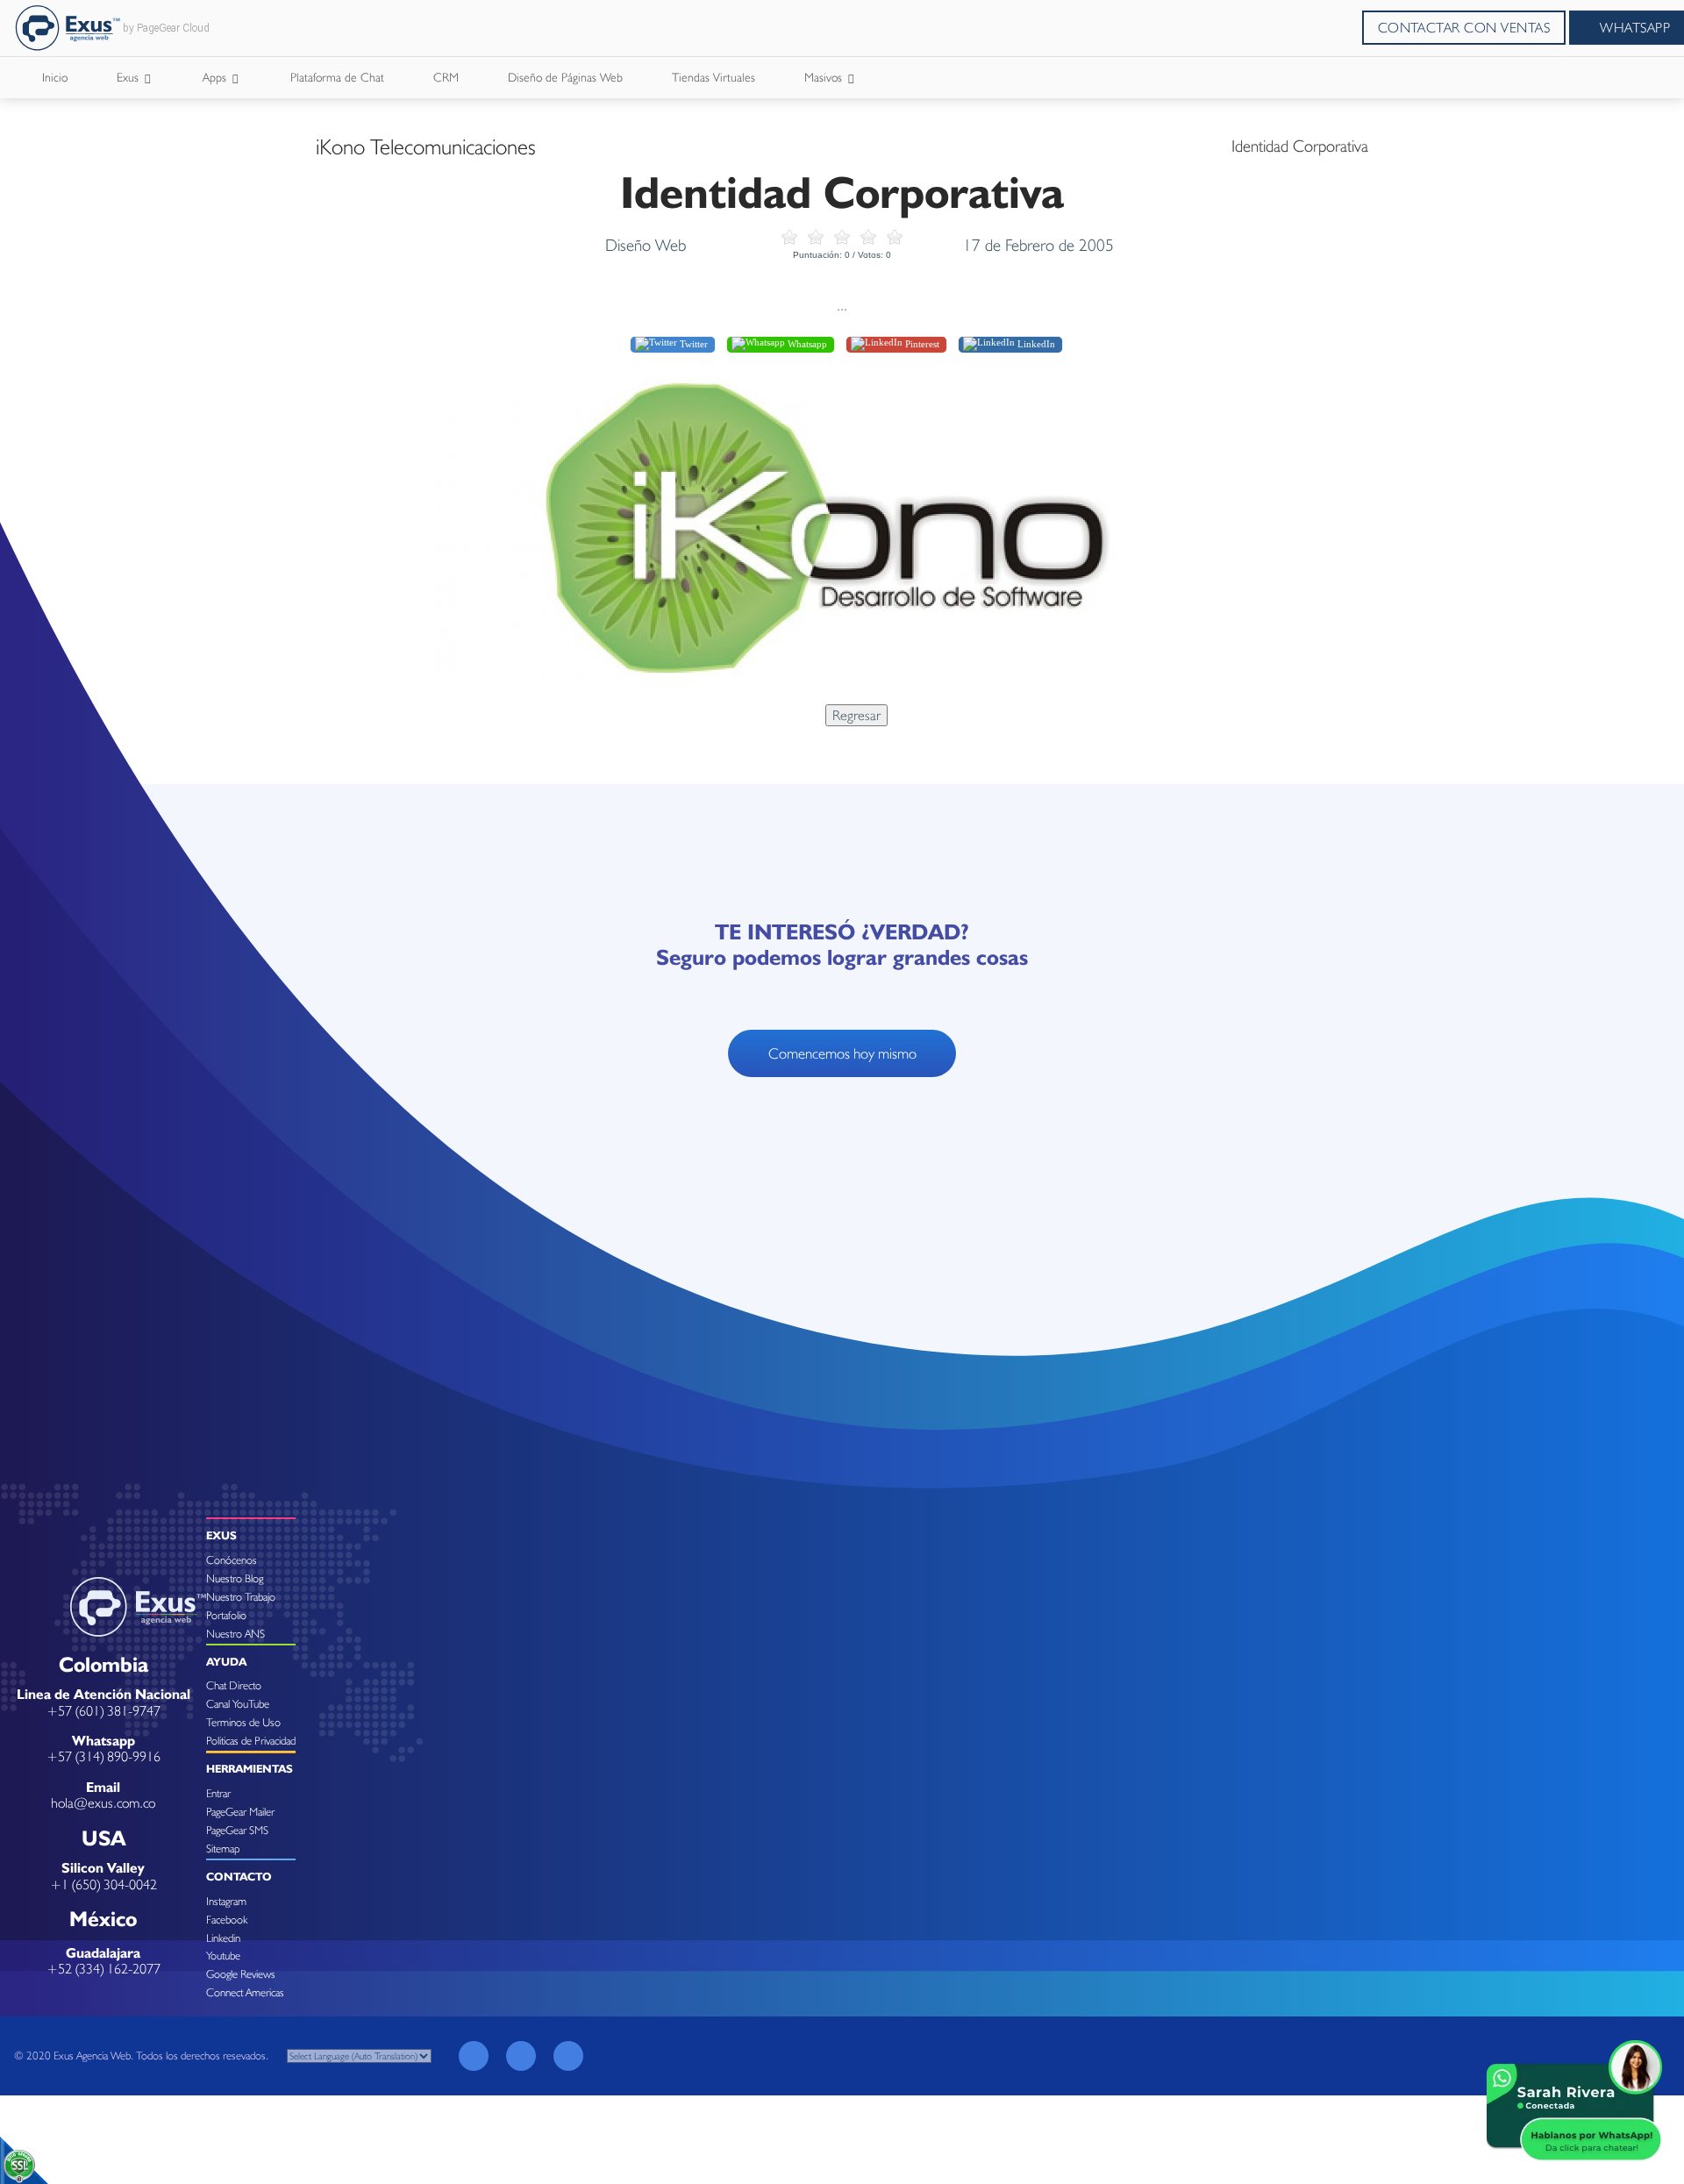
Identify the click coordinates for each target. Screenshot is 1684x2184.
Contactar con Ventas (1464, 28)
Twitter (692, 344)
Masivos (825, 77)
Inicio (55, 77)
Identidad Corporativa (1300, 146)
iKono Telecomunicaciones (426, 146)
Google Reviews (241, 1974)
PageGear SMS (237, 1830)
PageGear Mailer (240, 1812)
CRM (446, 77)
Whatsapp (806, 344)
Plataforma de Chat (337, 77)
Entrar (218, 1793)
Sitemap (223, 1849)
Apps (216, 77)
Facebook (227, 1920)
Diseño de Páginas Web (565, 77)
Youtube (223, 1956)
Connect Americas (245, 1992)
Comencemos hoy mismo (842, 1053)
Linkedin (223, 1938)
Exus (129, 77)
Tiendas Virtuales (714, 77)
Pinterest (921, 344)
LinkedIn (1035, 344)
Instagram (226, 1901)
